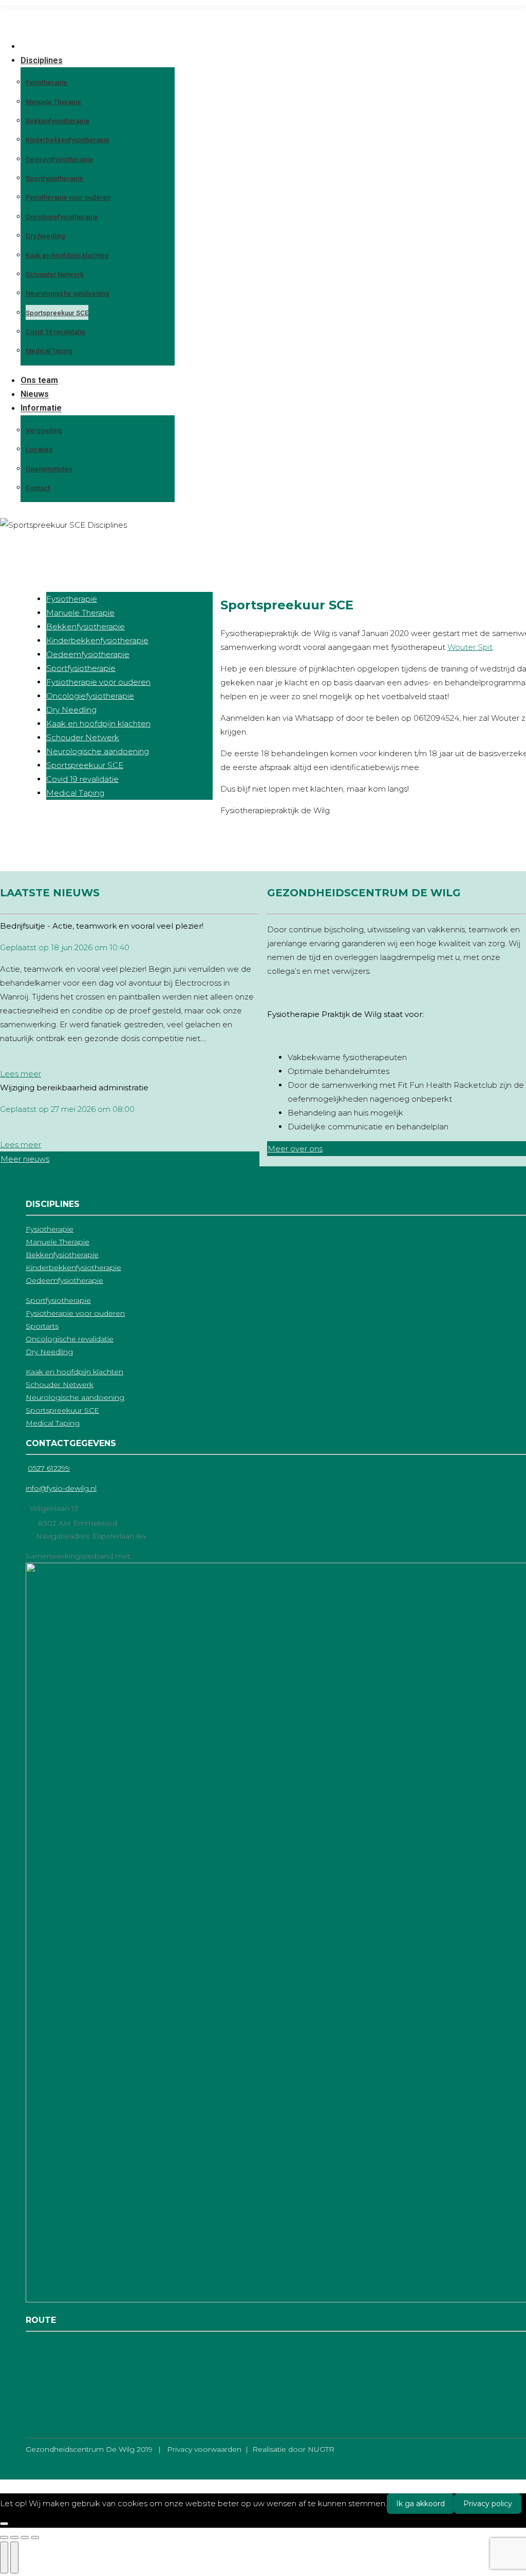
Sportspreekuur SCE (85, 765)
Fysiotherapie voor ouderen (98, 682)
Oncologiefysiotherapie (90, 696)
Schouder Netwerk (83, 737)
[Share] (14, 2537)
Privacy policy (488, 2504)
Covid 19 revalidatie (82, 779)
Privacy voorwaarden (198, 2449)
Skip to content (30, 12)
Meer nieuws (25, 1159)
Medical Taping (75, 793)
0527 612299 (49, 1468)
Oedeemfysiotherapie (88, 654)
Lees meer (21, 1074)
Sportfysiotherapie (81, 668)
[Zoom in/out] (35, 2537)
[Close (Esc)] (4, 2537)
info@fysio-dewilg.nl (61, 1488)
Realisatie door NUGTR (293, 2449)
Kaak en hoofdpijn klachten (98, 724)
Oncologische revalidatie (70, 1339)
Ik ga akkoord (420, 2504)
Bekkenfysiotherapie (86, 627)
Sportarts (42, 1326)
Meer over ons (295, 1149)
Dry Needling (71, 710)
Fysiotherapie (72, 599)
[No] (4, 2524)
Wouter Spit (470, 647)
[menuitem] (27, 46)
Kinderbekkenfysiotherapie (97, 640)
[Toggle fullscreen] (25, 2537)
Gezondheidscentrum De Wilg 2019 (89, 2449)
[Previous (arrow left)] (4, 2558)
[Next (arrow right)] (14, 2558)
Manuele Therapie (80, 613)
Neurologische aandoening (98, 751)
